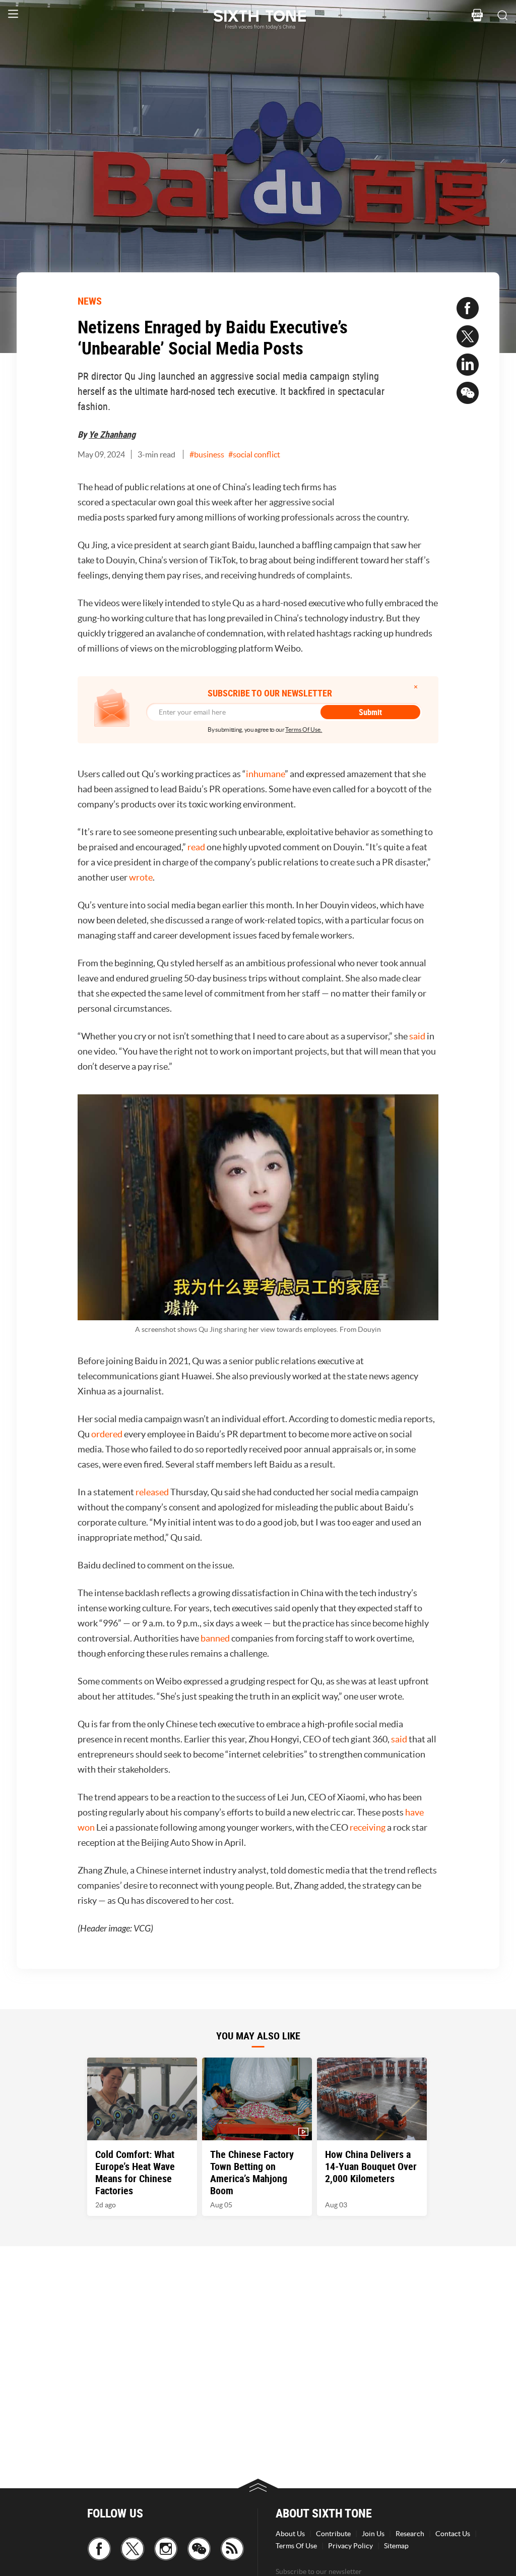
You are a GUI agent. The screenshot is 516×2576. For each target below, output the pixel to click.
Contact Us (453, 2534)
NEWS (90, 301)
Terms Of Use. (304, 729)
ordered (107, 1434)
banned (215, 1638)
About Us (290, 2534)
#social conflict (254, 454)
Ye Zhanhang (112, 434)
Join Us (373, 2534)
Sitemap (396, 2546)
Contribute (333, 2534)
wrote (140, 877)
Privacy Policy (350, 2546)
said (417, 1036)
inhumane (265, 774)
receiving (368, 1827)
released (152, 1492)
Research (410, 2534)
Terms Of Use (296, 2546)
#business (207, 454)
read (196, 847)
